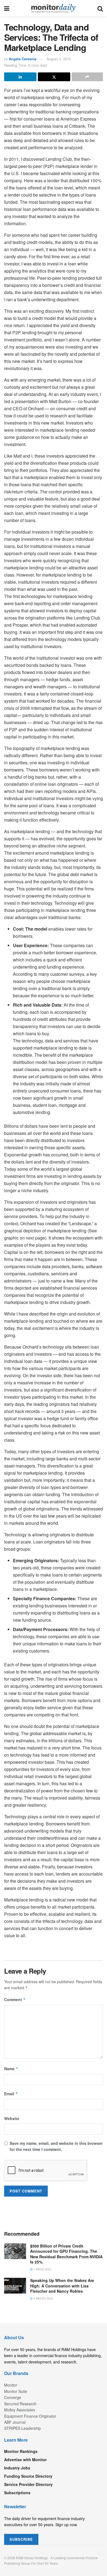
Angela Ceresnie (23, 59)
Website (12, 2118)
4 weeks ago (43, 2298)
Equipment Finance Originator (30, 2416)
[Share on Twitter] (54, 77)
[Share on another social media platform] (87, 77)
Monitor (11, 2385)
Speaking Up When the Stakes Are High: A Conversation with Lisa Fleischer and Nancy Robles (62, 2286)
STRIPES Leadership (22, 2428)
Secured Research (20, 2404)
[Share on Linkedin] (20, 77)
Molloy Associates (20, 2410)
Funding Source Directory (28, 2476)
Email (11, 2094)
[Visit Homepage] (53, 8)
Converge (13, 2397)
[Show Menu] (7, 8)
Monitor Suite (16, 2391)
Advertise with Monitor (25, 2460)
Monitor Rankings (21, 2451)
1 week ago (42, 2269)
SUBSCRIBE (21, 2539)
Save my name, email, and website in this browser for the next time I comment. (56, 2146)
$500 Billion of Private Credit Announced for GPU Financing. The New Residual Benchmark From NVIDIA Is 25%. (66, 2254)
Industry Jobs (17, 2468)
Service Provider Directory (28, 2484)
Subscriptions (17, 2493)
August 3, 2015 (59, 59)
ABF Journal (15, 2422)
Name (11, 2069)
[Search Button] (100, 8)
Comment (15, 1999)
